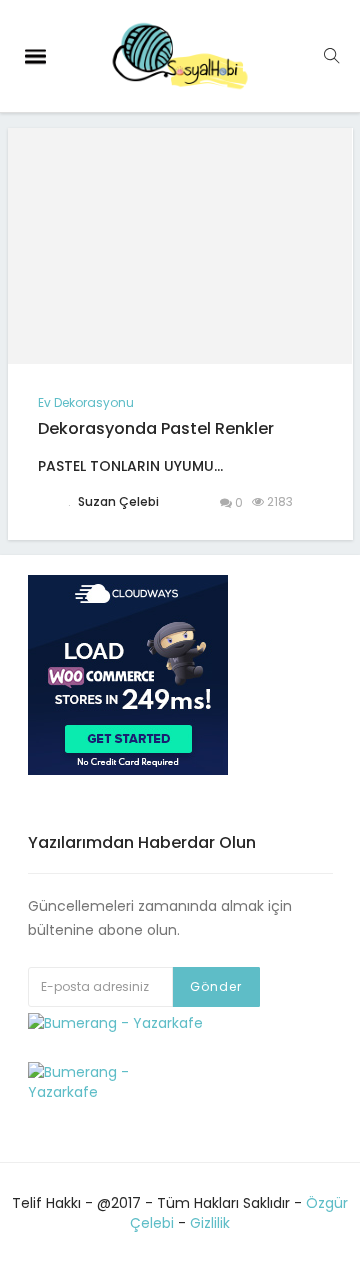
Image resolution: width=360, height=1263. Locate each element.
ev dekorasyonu (86, 402)
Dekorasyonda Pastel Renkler (156, 428)
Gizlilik (210, 1223)
